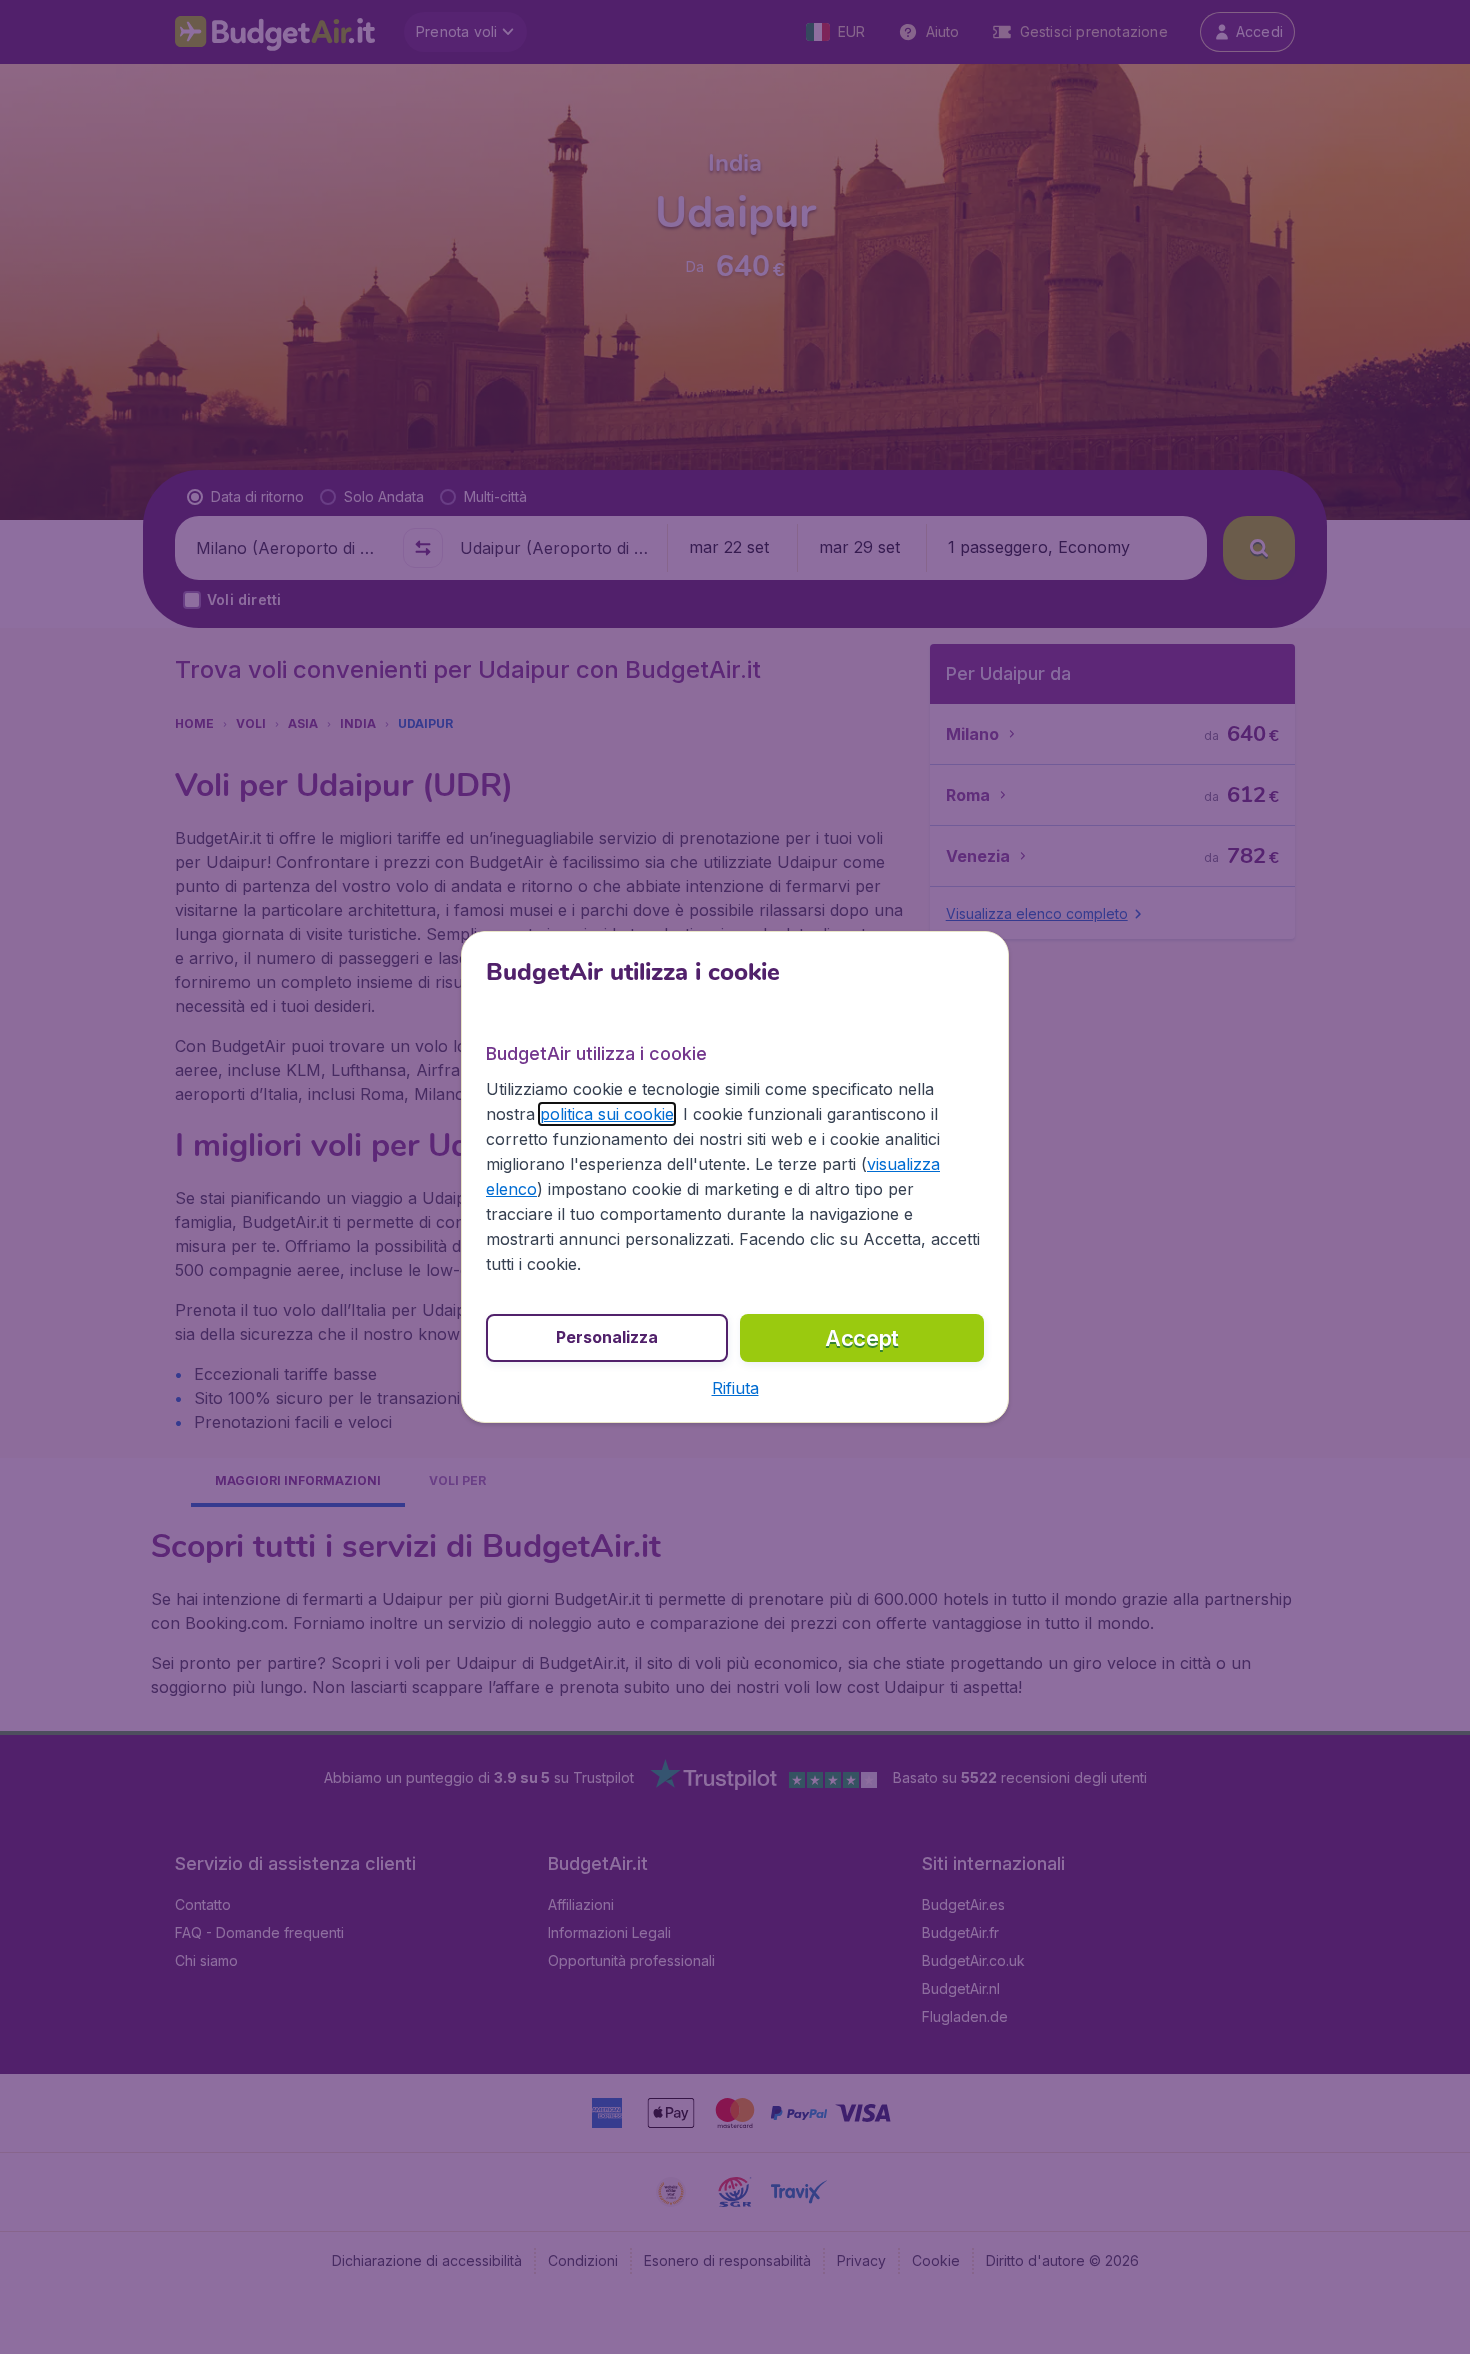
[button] (735, 1388)
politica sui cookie (607, 1114)
